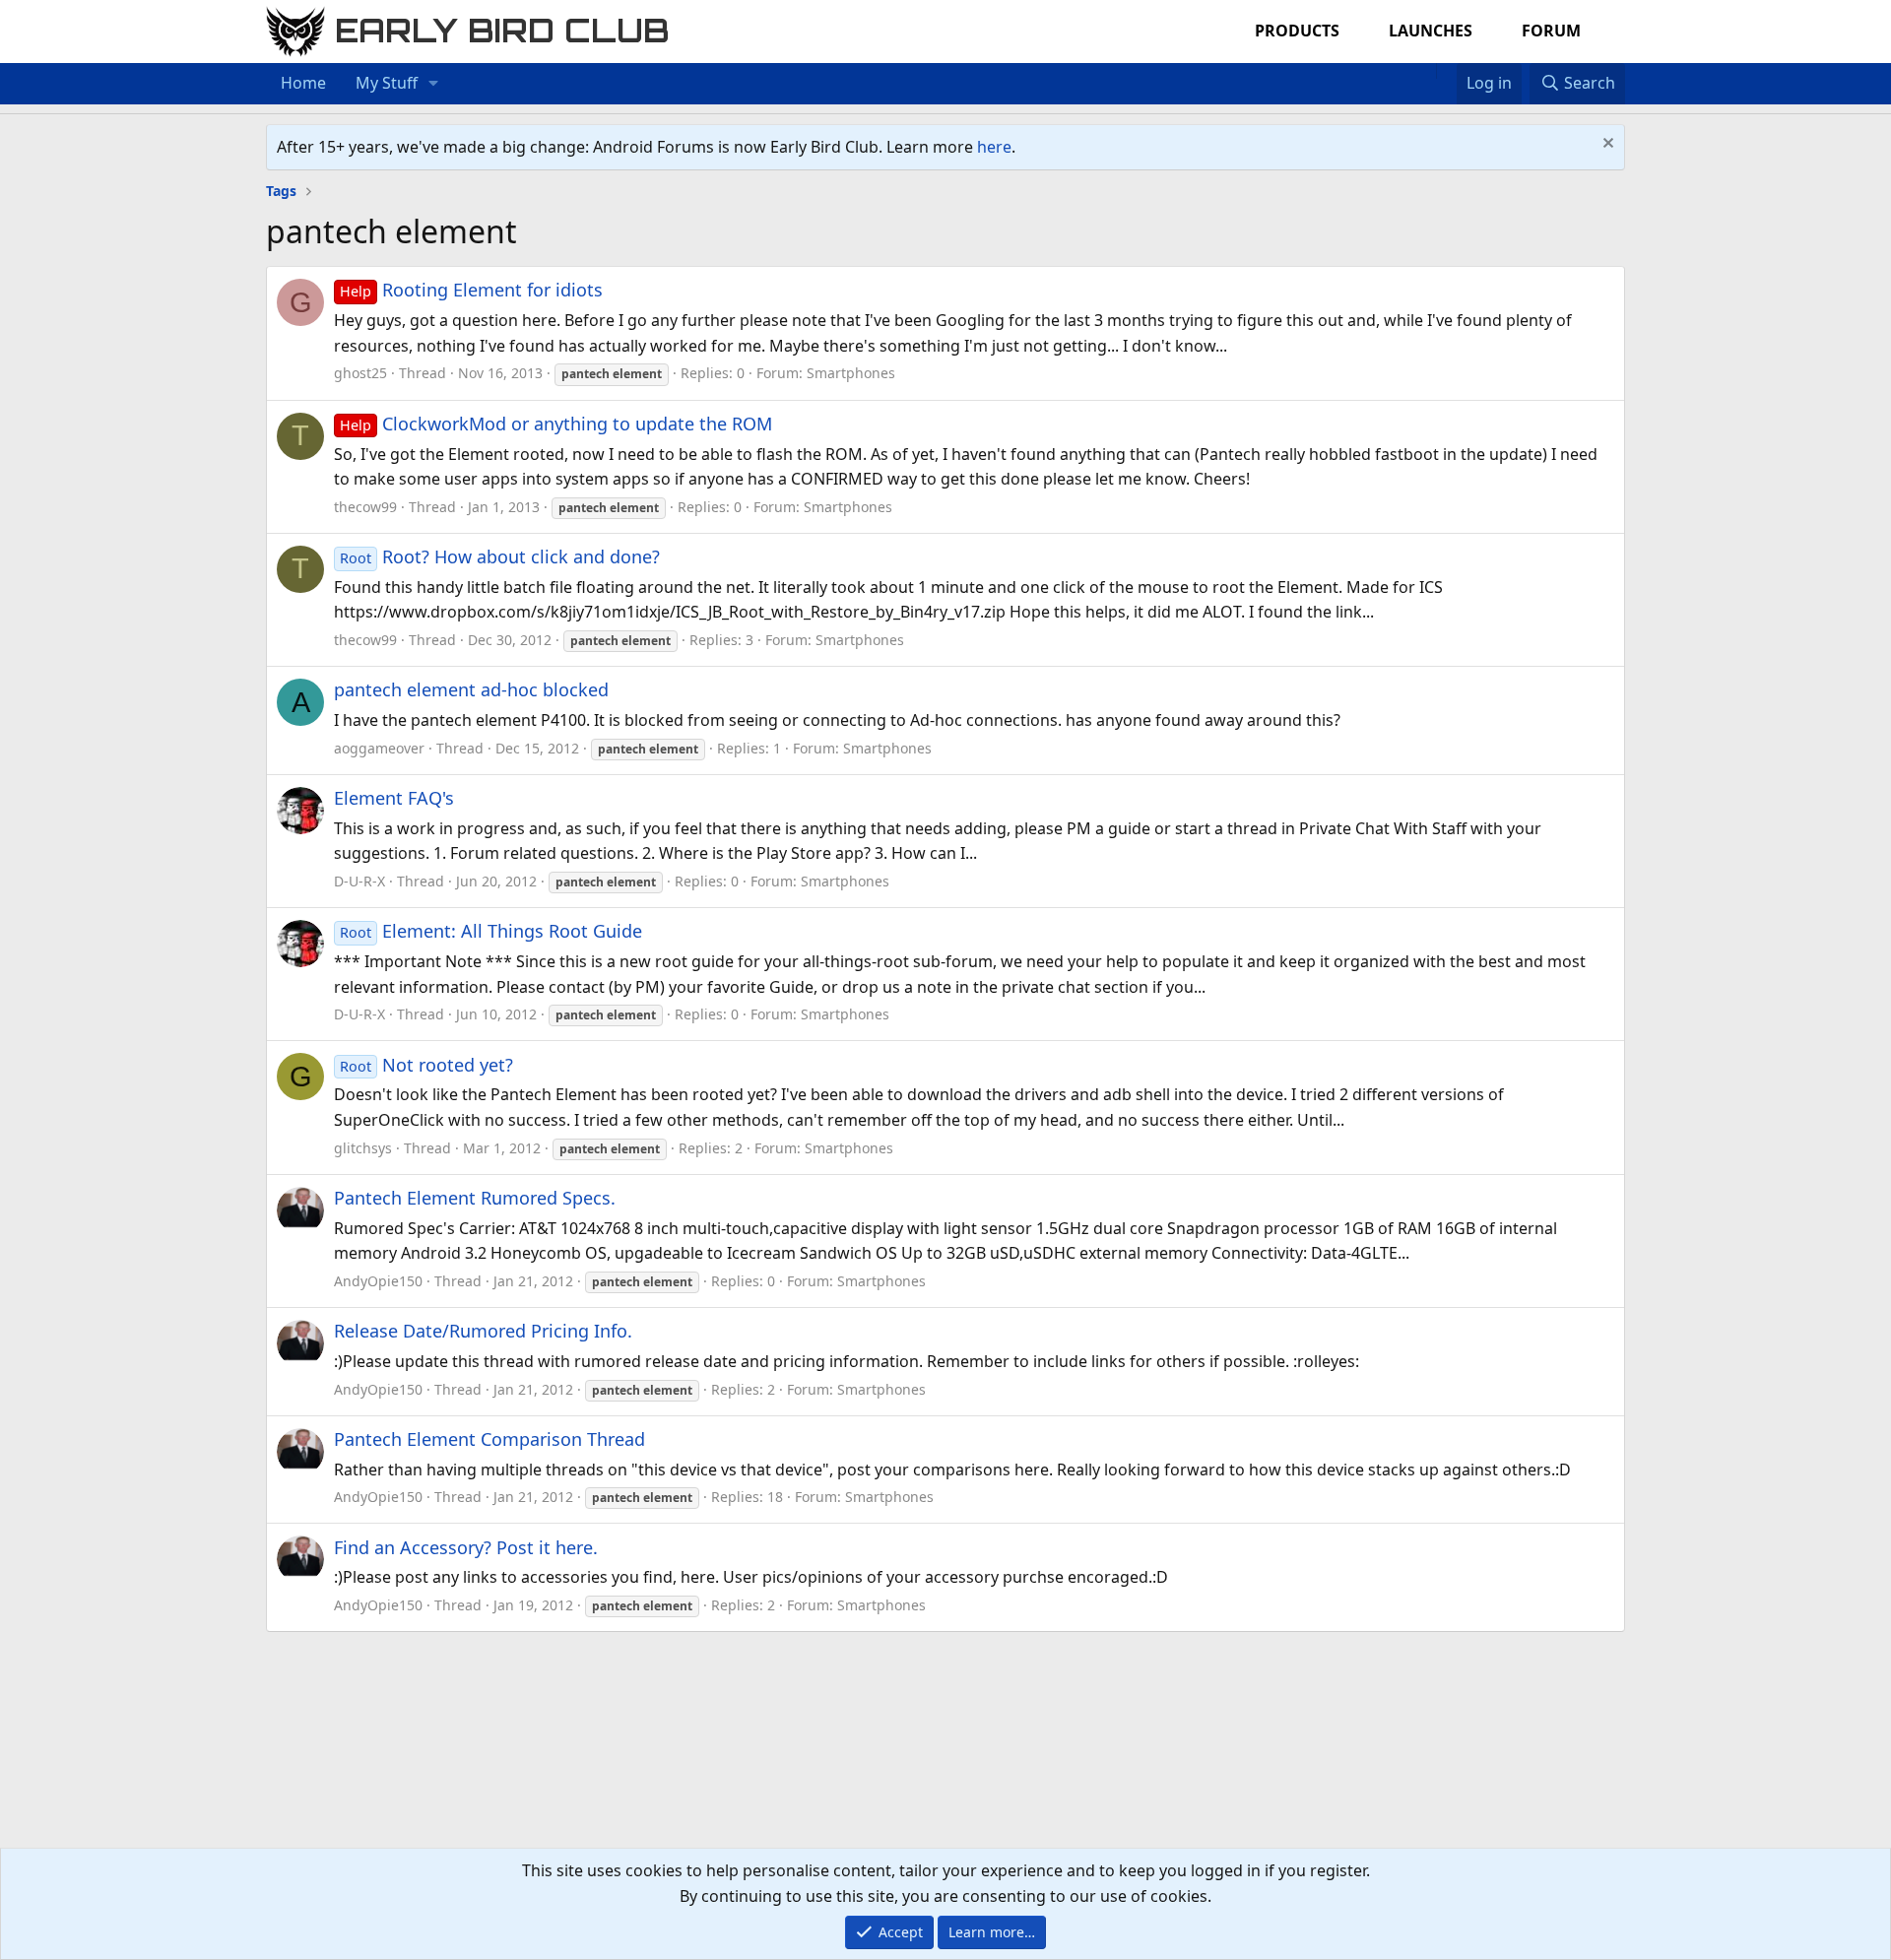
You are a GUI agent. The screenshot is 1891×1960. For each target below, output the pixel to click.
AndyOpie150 (378, 1281)
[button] (434, 84)
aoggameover (379, 748)
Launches (1431, 31)
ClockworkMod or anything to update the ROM (556, 424)
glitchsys (363, 1148)
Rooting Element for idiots (471, 290)
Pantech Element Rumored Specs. (475, 1198)
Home (303, 83)
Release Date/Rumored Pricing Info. (483, 1331)
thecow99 (365, 507)
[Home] (1426, 71)
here (994, 147)
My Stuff (387, 83)
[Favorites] (1446, 71)
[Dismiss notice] (1606, 145)
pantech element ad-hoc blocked (471, 689)
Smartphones (851, 373)
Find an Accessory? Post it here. (466, 1547)
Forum (1551, 31)
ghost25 (360, 373)
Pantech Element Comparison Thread (489, 1439)
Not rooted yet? (426, 1065)
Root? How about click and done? (500, 556)
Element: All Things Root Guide (491, 931)
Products (1297, 31)
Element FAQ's (394, 798)
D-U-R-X (359, 881)
